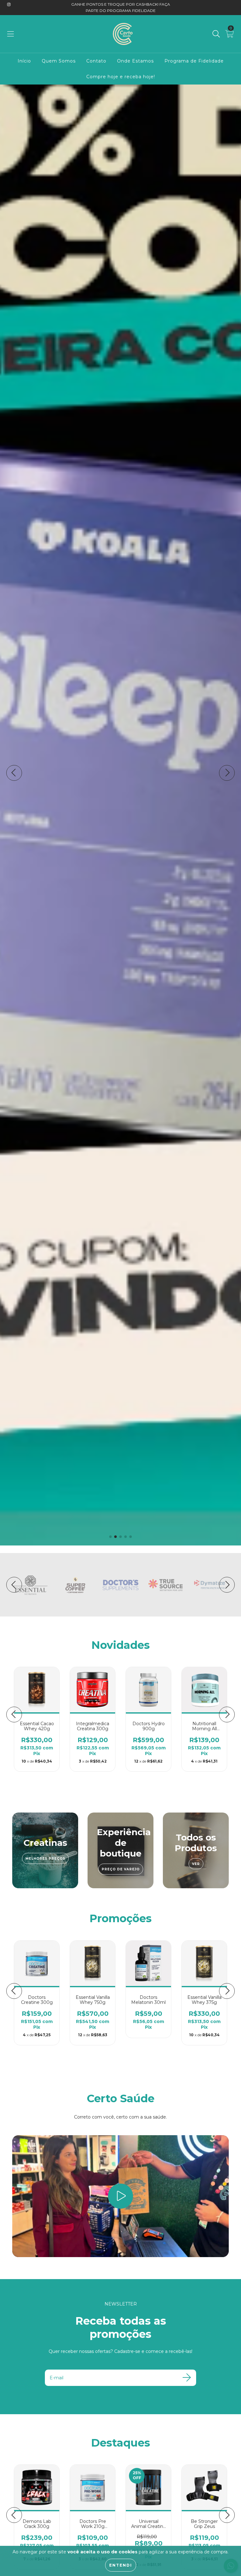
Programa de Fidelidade (194, 61)
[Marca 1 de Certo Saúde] (30, 1584)
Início (24, 61)
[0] (230, 35)
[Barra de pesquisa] (216, 34)
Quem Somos (59, 61)
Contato (96, 61)
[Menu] (11, 34)
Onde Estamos (135, 61)
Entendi (121, 2565)
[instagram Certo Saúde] (9, 4)
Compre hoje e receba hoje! (121, 77)
